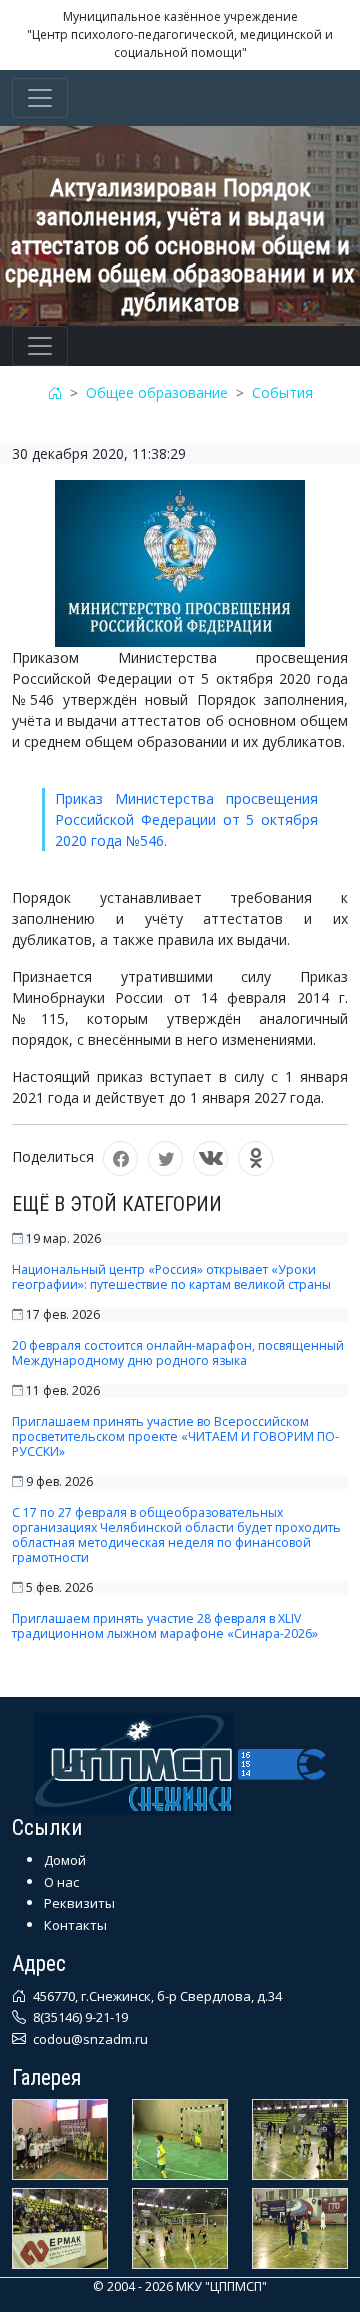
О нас (61, 1882)
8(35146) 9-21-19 (79, 2017)
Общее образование (157, 392)
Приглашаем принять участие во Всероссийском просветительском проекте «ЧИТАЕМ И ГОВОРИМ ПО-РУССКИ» (175, 1436)
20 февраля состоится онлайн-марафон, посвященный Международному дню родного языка (178, 1353)
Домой (65, 1860)
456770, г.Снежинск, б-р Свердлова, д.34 (156, 1996)
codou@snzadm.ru (89, 2039)
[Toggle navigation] (40, 98)
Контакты (75, 1925)
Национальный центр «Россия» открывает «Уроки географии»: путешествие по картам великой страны (171, 1277)
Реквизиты (79, 1903)
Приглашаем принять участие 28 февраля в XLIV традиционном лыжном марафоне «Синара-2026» (165, 1626)
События (282, 392)
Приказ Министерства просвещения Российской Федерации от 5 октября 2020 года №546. (186, 819)
